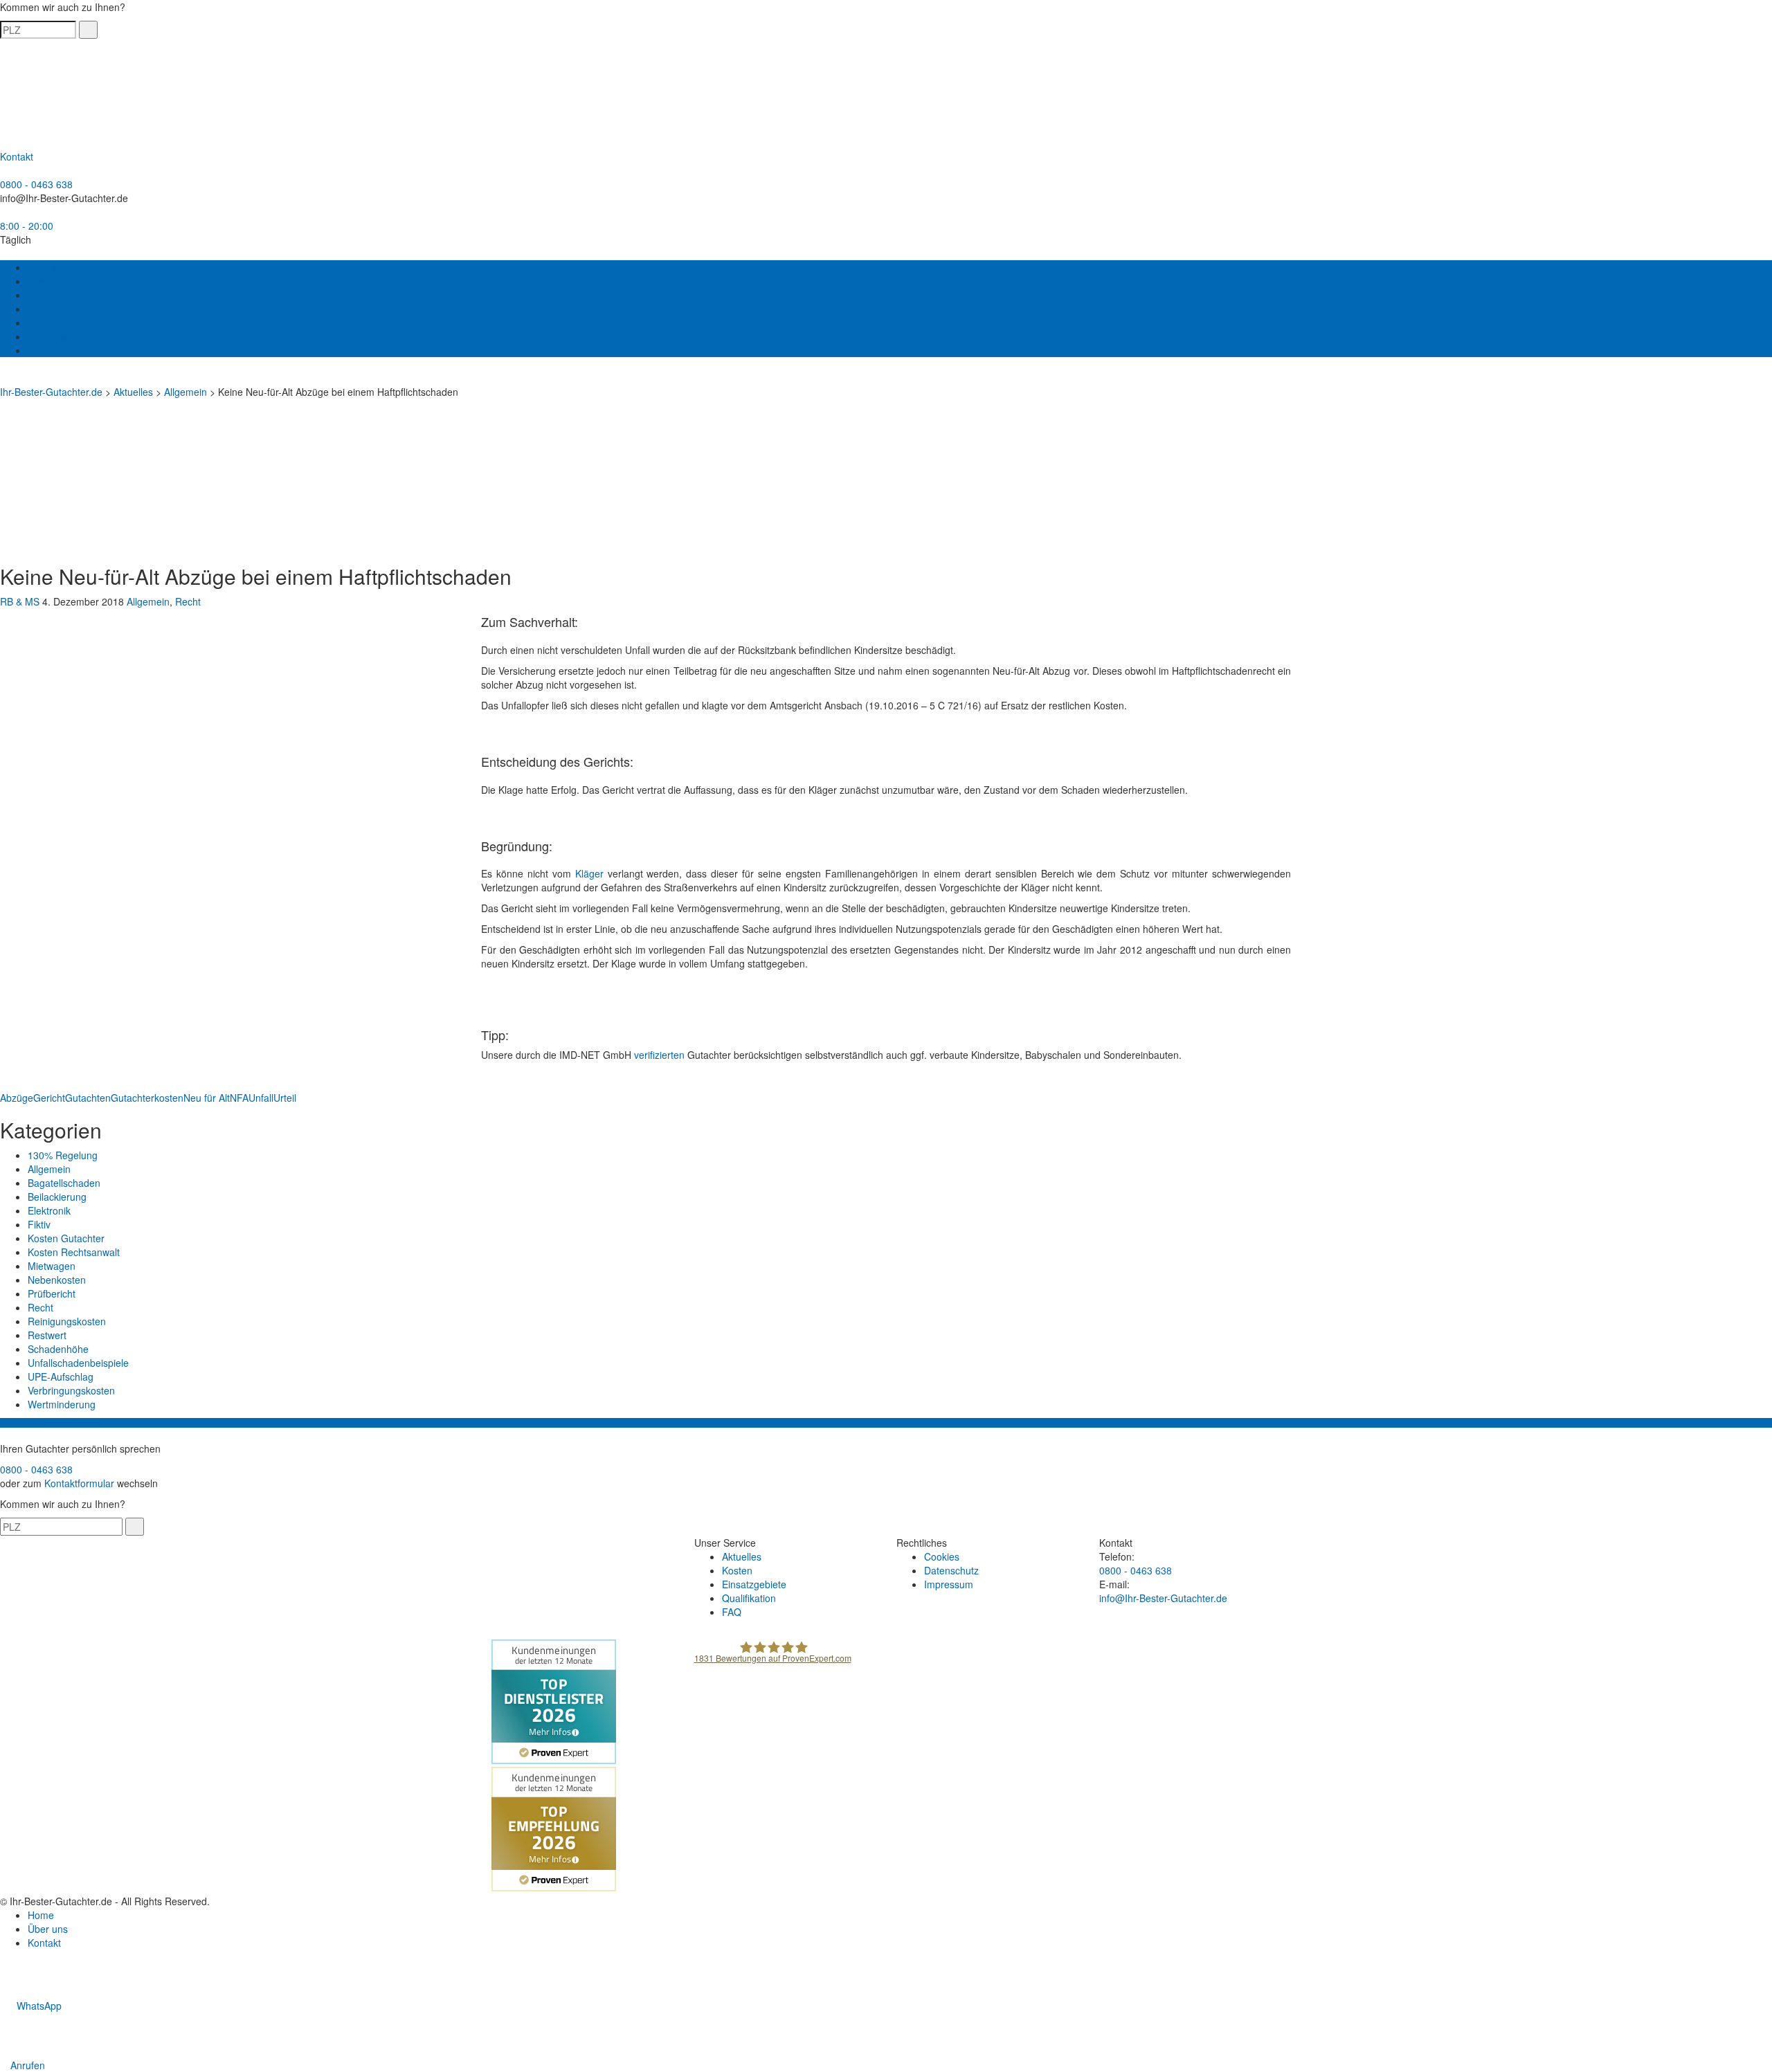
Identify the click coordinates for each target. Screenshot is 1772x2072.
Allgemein (148, 601)
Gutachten (88, 1098)
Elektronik (49, 1210)
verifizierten (659, 1055)
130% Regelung (63, 1155)
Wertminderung (62, 1404)
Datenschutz (951, 1570)
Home (41, 1915)
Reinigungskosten (67, 1321)
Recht (188, 601)
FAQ (37, 309)
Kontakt (44, 350)
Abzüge (17, 1098)
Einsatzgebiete (60, 295)
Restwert (47, 1335)
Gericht (49, 1098)
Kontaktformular (79, 1483)
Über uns (48, 336)
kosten (169, 1098)
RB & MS (20, 601)
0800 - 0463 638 (36, 184)
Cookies (942, 1556)
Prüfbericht (52, 1293)
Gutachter (133, 1098)
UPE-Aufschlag (61, 1376)
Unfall (261, 1098)
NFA (239, 1098)
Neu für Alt (207, 1098)
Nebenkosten (57, 1280)
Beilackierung (57, 1197)
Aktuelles (47, 267)
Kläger (589, 873)
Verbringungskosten (71, 1390)
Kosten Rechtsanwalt (74, 1252)
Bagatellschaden (64, 1183)
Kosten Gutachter (66, 1238)
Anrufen (26, 2065)
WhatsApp (38, 2006)
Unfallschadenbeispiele (78, 1363)
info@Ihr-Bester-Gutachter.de (64, 198)
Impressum (949, 1584)
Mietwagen (52, 1266)
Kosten (43, 281)
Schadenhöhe (58, 1349)
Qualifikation (55, 322)
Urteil (285, 1098)
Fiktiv (39, 1224)
